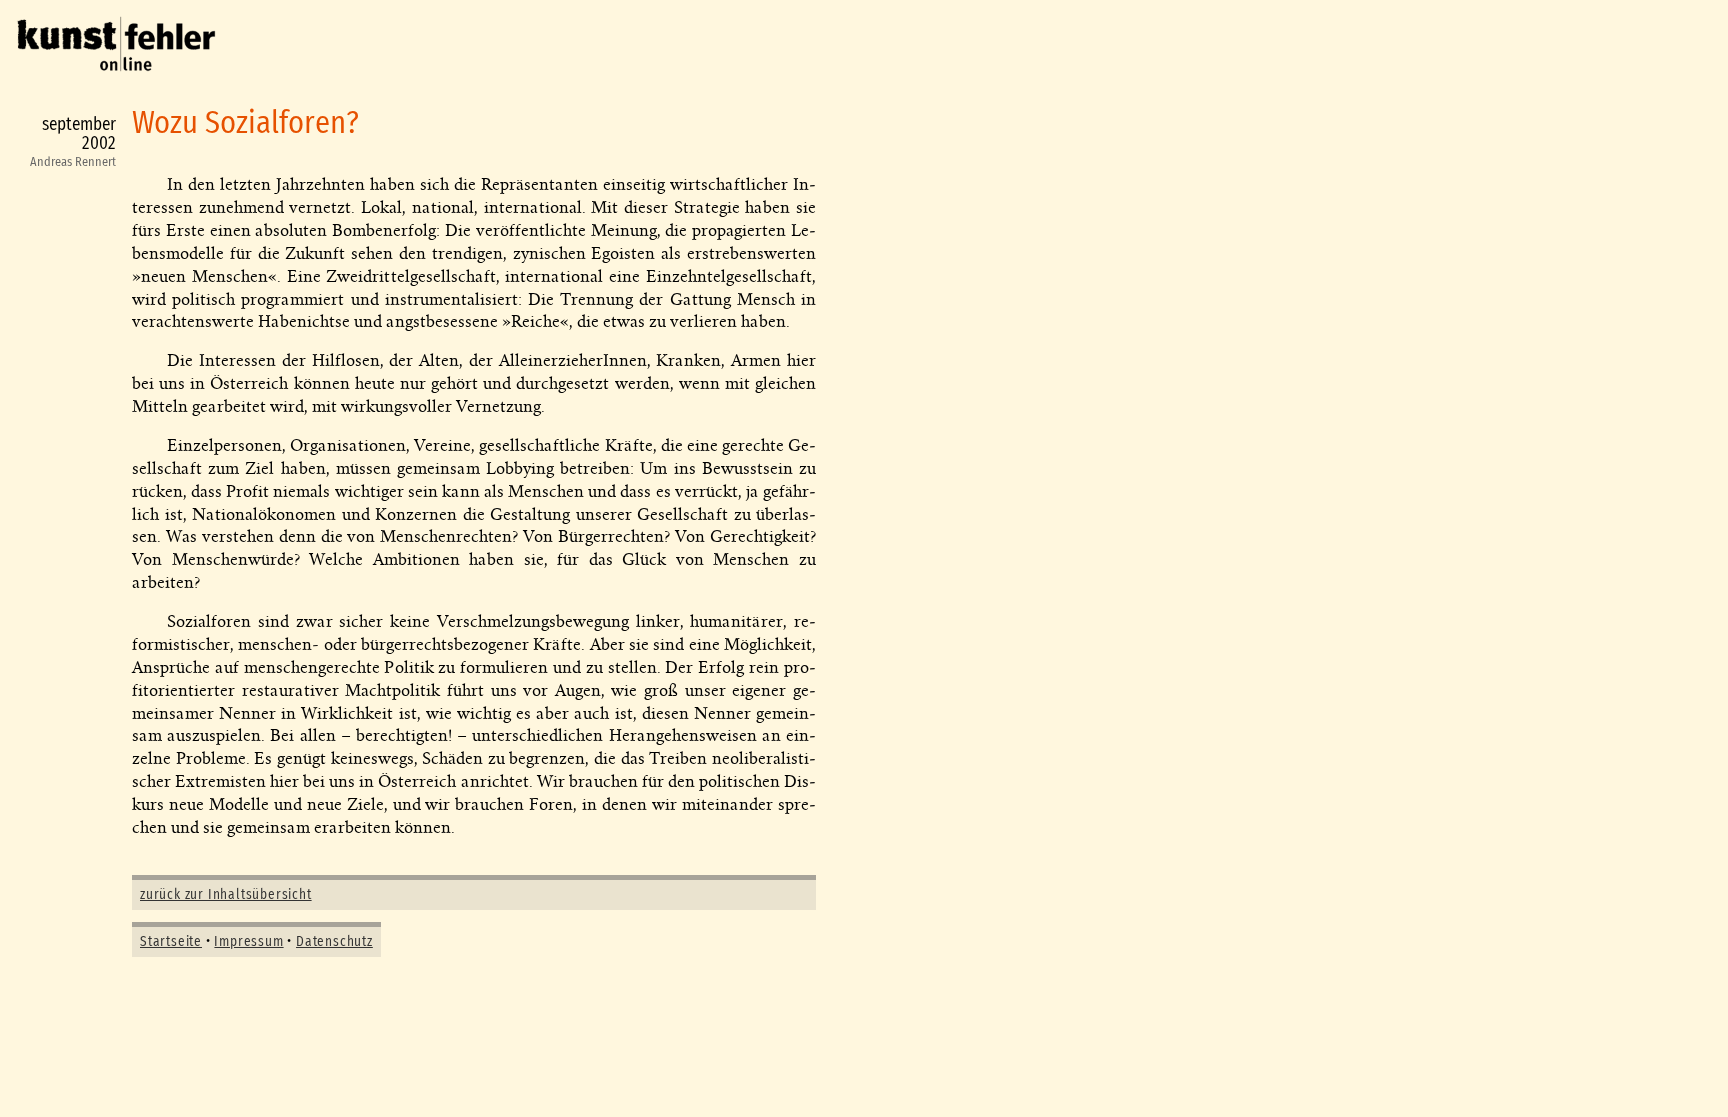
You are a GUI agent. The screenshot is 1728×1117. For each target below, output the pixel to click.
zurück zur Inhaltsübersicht (226, 895)
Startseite (171, 942)
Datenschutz (334, 942)
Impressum (248, 942)
